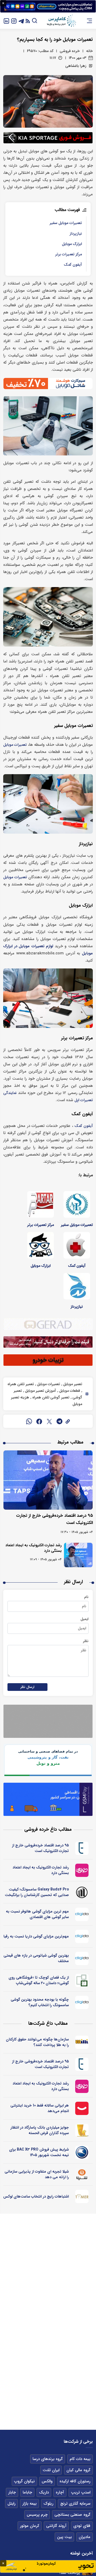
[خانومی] (82, 1870)
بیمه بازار (29, 2504)
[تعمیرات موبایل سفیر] (77, 1204)
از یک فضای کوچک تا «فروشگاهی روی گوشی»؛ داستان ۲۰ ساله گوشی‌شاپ (39, 1980)
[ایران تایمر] (82, 2196)
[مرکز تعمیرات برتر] (41, 1204)
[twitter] (49, 1421)
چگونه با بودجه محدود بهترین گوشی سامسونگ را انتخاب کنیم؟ (40, 2002)
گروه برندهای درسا (48, 2459)
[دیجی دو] (82, 1914)
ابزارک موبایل (72, 244)
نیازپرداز (76, 234)
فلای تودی (82, 2526)
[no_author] (82, 1892)
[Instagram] (14, 21)
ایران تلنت (51, 2470)
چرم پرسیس (37, 2515)
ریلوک (48, 2504)
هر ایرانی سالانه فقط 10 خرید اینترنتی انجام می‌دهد (40, 2108)
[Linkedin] (6, 21)
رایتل (11, 2504)
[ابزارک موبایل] (41, 1245)
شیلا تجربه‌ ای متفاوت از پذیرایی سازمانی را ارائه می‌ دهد (37, 2174)
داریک (44, 2492)
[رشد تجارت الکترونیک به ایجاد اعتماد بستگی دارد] (78, 1555)
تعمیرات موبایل (15, 745)
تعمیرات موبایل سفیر (66, 223)
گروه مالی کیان (78, 2470)
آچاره (60, 2492)
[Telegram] (21, 21)
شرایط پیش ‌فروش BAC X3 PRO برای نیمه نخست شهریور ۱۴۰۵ (39, 2152)
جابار (12, 2492)
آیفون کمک (73, 265)
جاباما (27, 2492)
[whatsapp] (29, 1421)
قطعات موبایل (69, 1391)
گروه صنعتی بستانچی (72, 2515)
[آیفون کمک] (77, 1245)
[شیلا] (82, 2174)
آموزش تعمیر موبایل (40, 1391)
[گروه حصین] (82, 1980)
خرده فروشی (70, 51)
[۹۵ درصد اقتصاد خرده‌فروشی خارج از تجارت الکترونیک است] (48, 1480)
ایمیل (85, 1619)
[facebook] (39, 1421)
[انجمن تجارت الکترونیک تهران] (82, 1848)
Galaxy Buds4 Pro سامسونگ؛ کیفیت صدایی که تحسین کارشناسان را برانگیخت (37, 1892)
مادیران (85, 2537)
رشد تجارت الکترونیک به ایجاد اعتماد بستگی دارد (33, 1548)
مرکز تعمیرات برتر (69, 254)
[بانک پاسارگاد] (82, 2130)
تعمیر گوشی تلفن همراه (50, 1397)
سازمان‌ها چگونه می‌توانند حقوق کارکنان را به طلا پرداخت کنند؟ (37, 2042)
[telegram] (59, 1421)
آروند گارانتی (56, 2526)
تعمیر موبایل (72, 1384)
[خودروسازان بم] (82, 2152)
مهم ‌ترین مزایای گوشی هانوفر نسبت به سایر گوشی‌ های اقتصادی (37, 1914)
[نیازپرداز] (77, 1286)
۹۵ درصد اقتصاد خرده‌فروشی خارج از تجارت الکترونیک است (40, 1848)
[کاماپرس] (61, 21)
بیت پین (64, 2537)
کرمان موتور (30, 2526)
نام (86, 1597)
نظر (86, 1641)
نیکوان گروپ (24, 2481)
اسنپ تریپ (81, 2492)
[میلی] (82, 2042)
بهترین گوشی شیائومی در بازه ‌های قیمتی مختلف (36, 1958)
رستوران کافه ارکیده (75, 2481)
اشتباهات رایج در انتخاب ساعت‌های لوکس (36, 2196)
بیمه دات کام (80, 2459)
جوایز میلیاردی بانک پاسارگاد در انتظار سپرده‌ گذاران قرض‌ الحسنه (40, 2130)
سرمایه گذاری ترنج (75, 2504)
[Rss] (28, 21)
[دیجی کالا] (82, 2108)
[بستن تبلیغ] (3, 3)
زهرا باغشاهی (76, 66)
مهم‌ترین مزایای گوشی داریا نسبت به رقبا (36, 1936)
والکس (47, 2481)
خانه (89, 51)
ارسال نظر (27, 1687)
